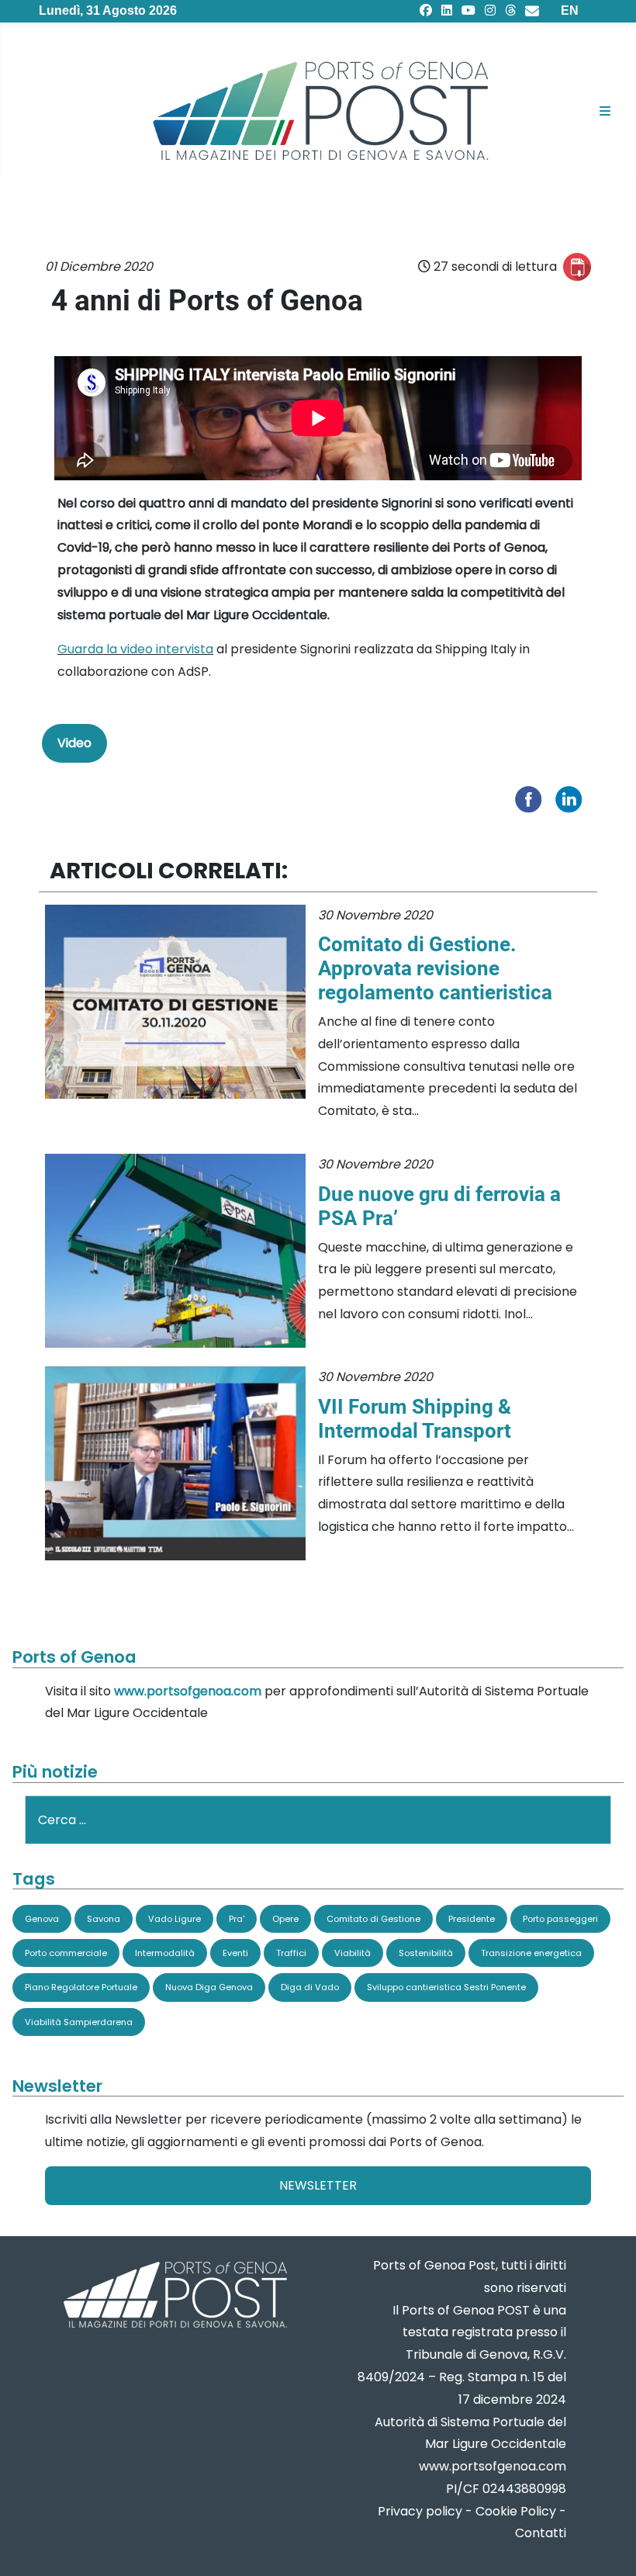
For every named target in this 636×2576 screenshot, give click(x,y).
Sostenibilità (426, 1953)
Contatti (541, 2533)
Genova (42, 1919)
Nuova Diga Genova (209, 1987)
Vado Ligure (175, 1919)
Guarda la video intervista (135, 649)
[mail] (532, 10)
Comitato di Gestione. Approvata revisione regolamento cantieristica (435, 968)
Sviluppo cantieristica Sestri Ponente (446, 1987)
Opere (285, 1919)
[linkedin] (447, 10)
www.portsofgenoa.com (188, 1691)
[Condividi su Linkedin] (572, 798)
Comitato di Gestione (373, 1919)
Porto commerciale (66, 1953)
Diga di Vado (310, 1987)
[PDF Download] (577, 267)
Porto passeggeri (560, 1919)
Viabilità (353, 1953)
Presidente (472, 1919)
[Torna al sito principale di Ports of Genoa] (174, 2296)
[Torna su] (609, 2545)
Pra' (237, 1919)
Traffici (291, 1953)
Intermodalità (165, 1953)
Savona (104, 1919)
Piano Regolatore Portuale (81, 1987)
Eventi (235, 1953)
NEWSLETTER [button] (318, 2185)
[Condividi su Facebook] (532, 798)
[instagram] (490, 10)
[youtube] (468, 10)
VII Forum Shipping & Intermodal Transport (415, 1419)
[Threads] (510, 10)
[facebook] (426, 10)
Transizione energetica (531, 1953)
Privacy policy (420, 2511)
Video (74, 743)
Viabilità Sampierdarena (79, 2022)
